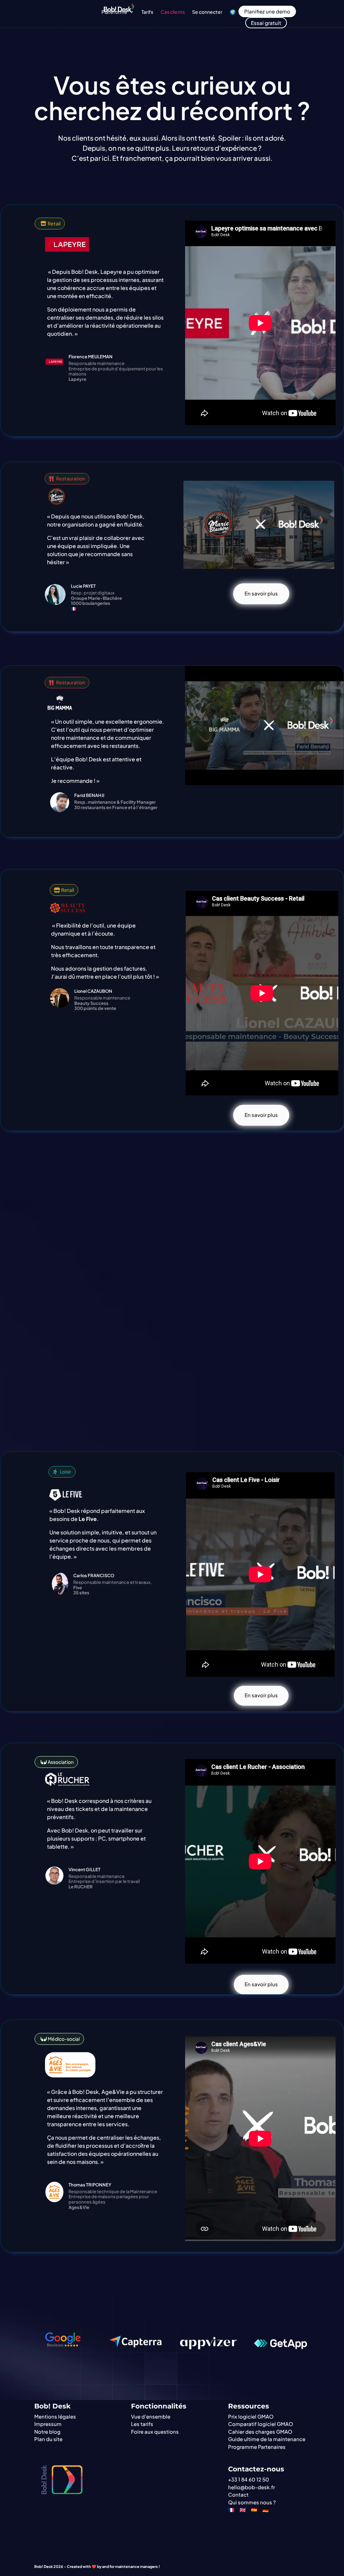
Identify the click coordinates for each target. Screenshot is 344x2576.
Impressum (48, 2424)
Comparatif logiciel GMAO (261, 2424)
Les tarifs (142, 2424)
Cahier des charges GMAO (260, 2432)
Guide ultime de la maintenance (267, 2439)
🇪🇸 (254, 2510)
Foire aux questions (155, 2432)
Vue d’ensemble (151, 2416)
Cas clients (173, 12)
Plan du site (48, 2439)
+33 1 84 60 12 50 (249, 2479)
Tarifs (147, 12)
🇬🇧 (243, 2510)
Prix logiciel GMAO (251, 2416)
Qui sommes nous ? (252, 2502)
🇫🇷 (231, 2510)
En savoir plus (261, 593)
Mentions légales (55, 2416)
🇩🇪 (266, 2510)
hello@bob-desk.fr (251, 2487)
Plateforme (114, 12)
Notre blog (47, 2432)
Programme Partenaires (257, 2447)
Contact (238, 2494)
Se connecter (207, 12)
